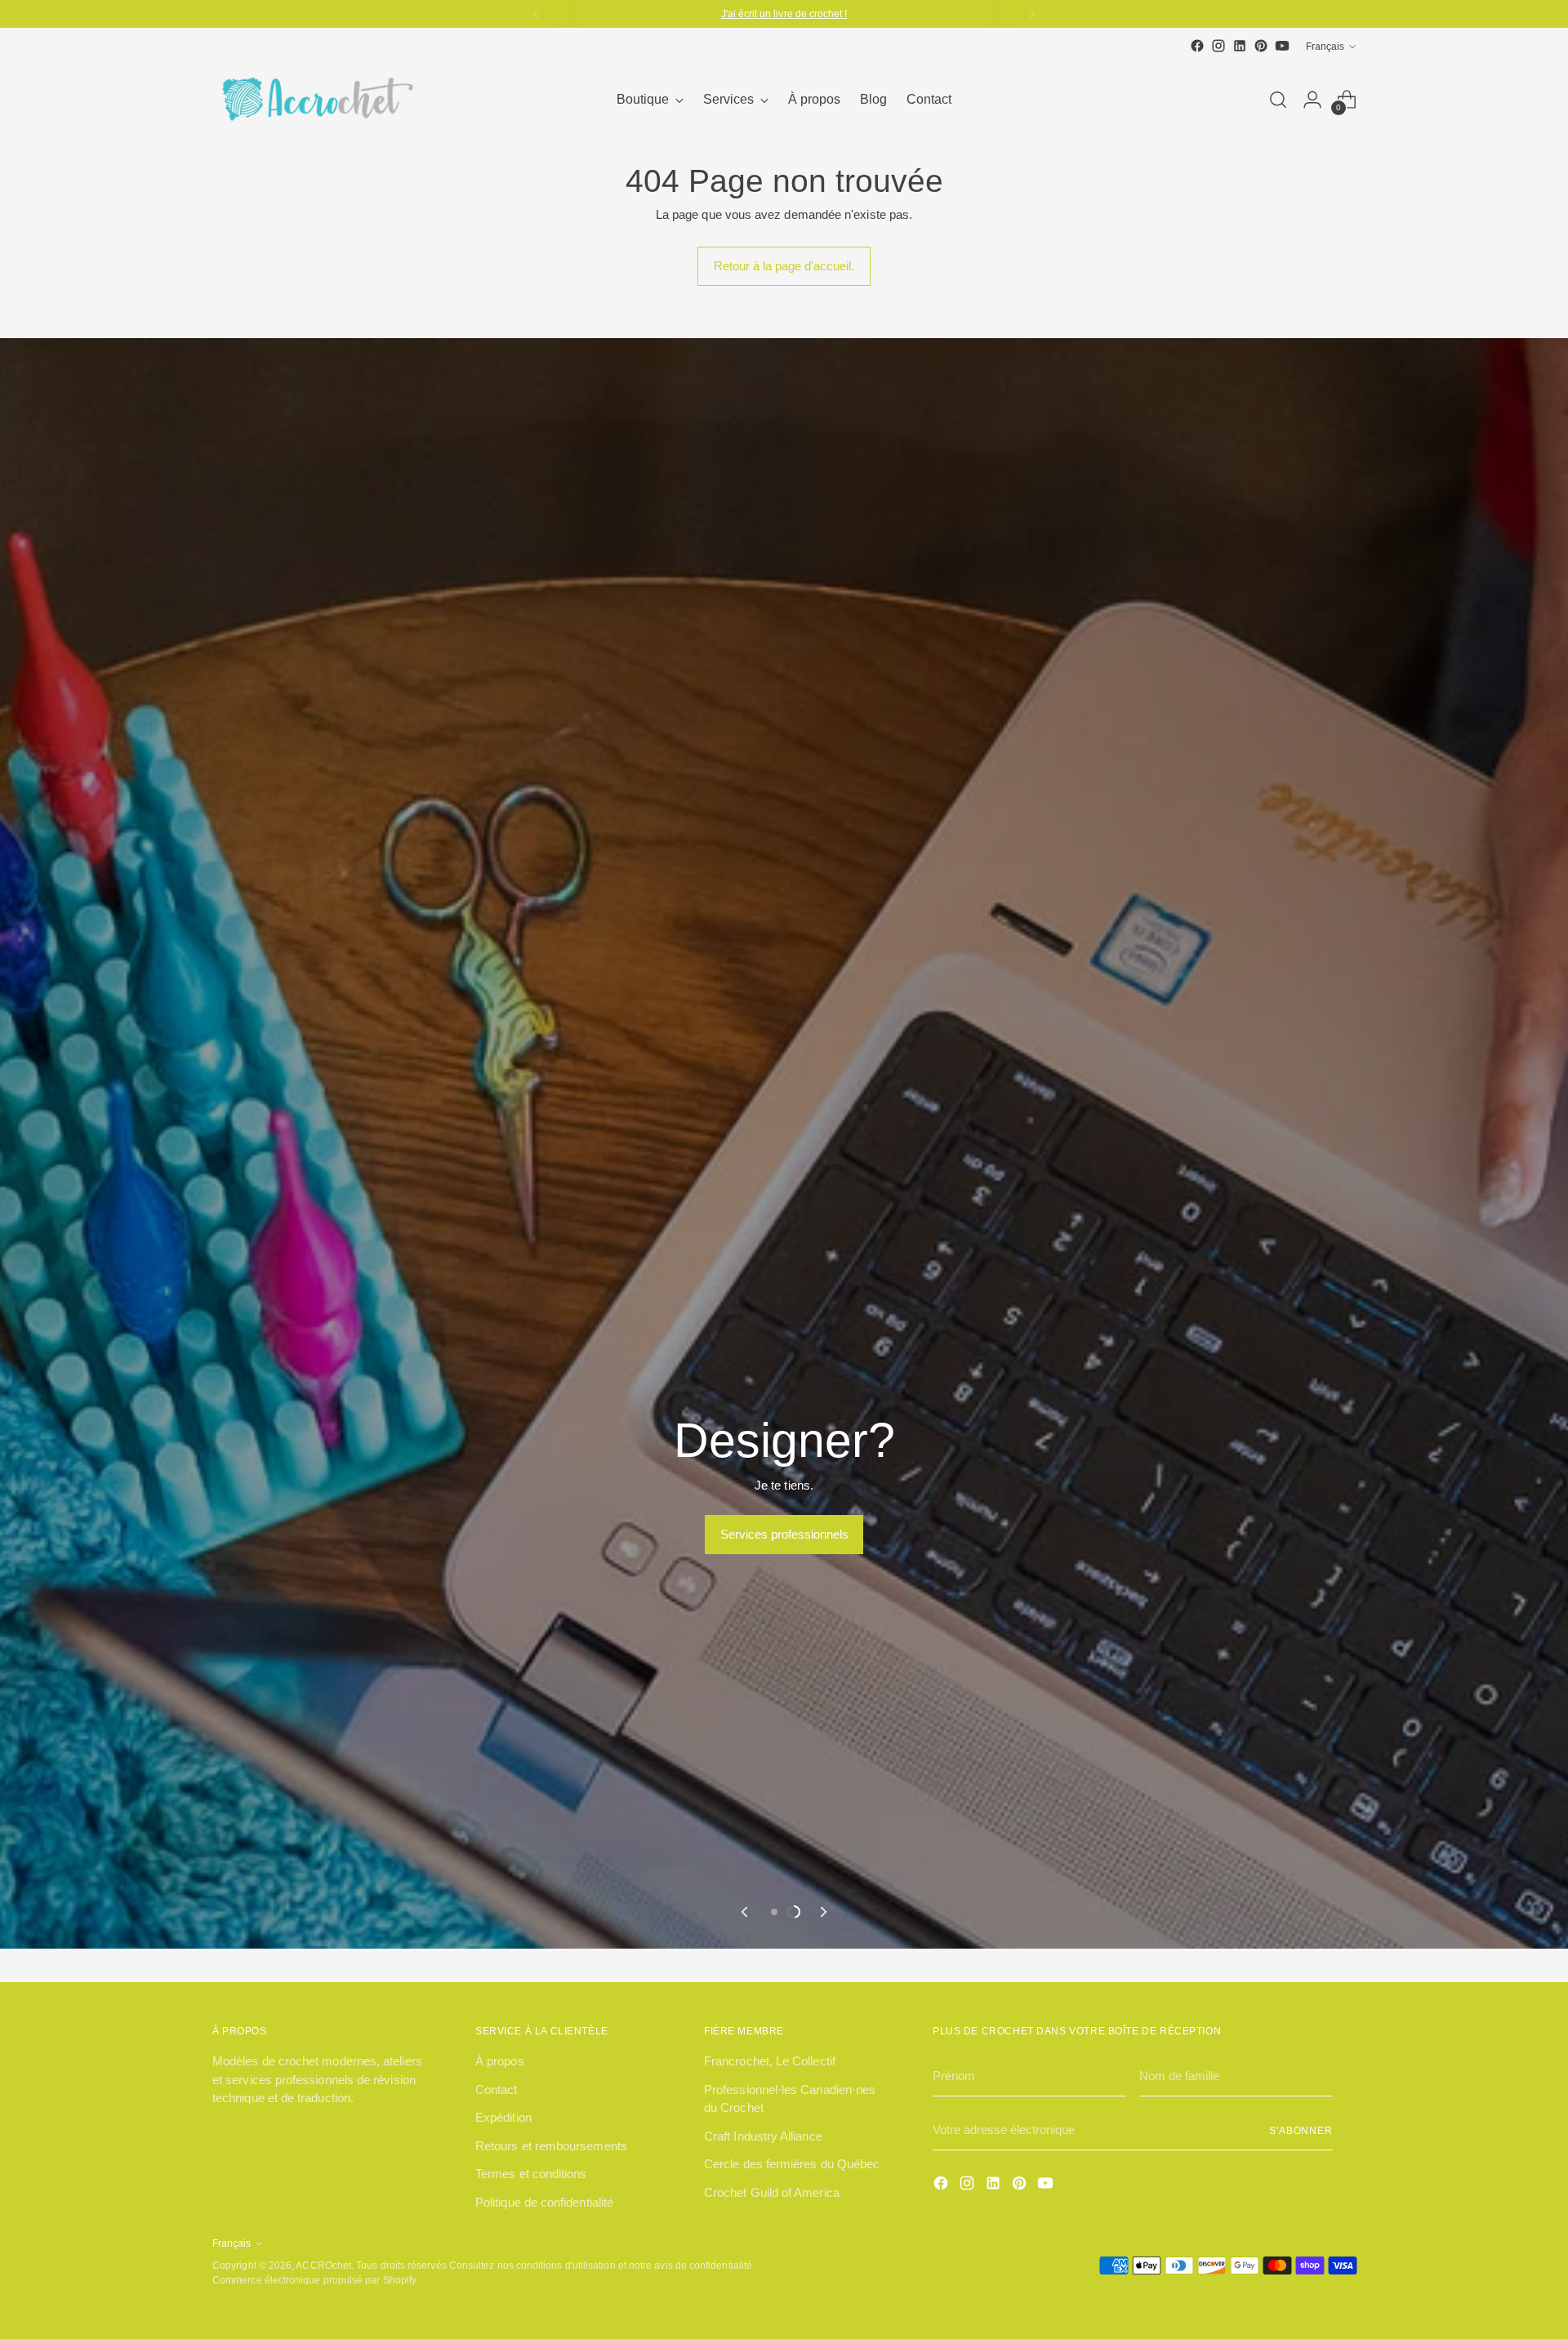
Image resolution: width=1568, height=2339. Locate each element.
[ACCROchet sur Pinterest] (1261, 46)
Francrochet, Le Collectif (770, 2143)
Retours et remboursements (551, 2228)
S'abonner (1301, 2212)
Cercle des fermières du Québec (792, 2245)
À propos (500, 2143)
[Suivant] (1032, 14)
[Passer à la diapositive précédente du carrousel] (746, 1994)
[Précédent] (536, 14)
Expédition (503, 2199)
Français (1325, 46)
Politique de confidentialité (544, 2284)
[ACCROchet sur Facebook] (1197, 46)
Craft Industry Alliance (763, 2218)
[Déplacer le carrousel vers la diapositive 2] (794, 1994)
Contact (497, 2171)
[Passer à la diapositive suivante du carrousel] (822, 1994)
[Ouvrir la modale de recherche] (1278, 100)
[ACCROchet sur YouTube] (1282, 46)
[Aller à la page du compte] (1312, 100)
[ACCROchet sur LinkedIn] (1240, 46)
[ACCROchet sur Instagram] (1218, 46)
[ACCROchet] (314, 99)
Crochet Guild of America (772, 2274)
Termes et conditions (531, 2255)
